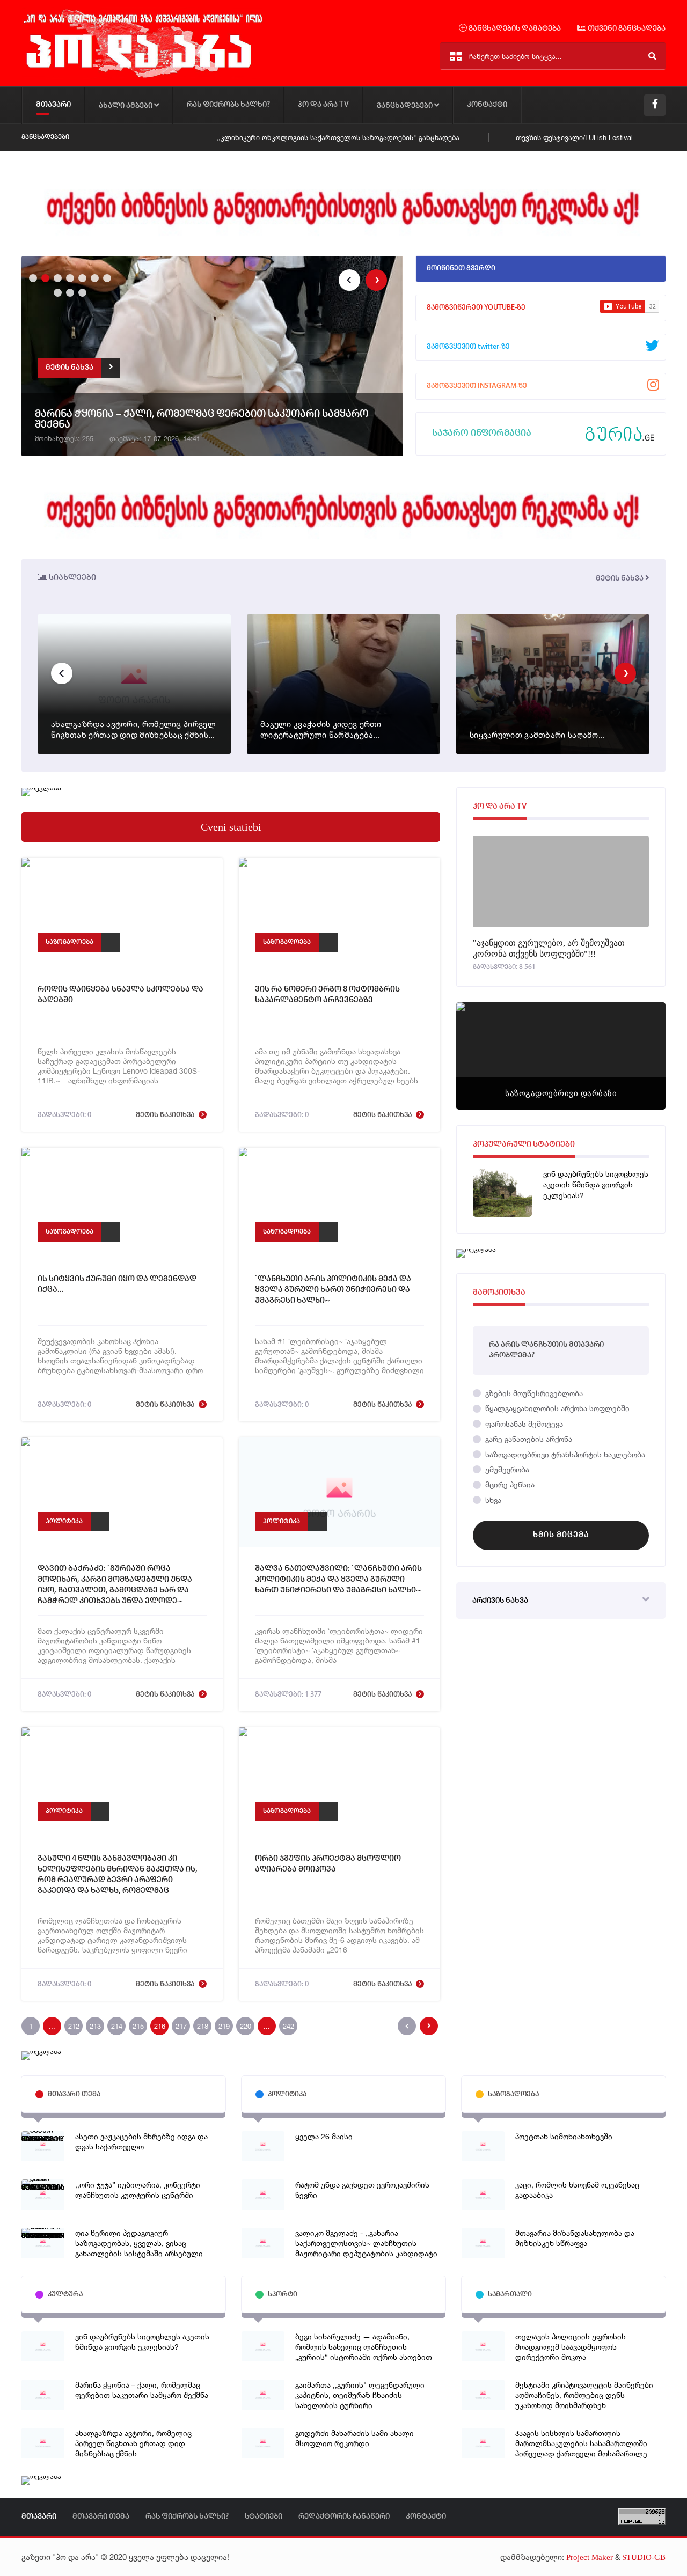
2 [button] (44, 277)
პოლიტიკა (64, 1521)
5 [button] (81, 277)
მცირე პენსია (509, 1484)
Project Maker (590, 2557)
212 (74, 2026)
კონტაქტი (487, 105)
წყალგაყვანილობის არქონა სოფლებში (556, 1408)
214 (117, 2026)
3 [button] (56, 277)
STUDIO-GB (644, 2557)
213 (95, 2026)
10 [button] (81, 291)
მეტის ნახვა (620, 579)
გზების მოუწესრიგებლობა (533, 1393)
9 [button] (69, 291)
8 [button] (56, 291)
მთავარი (53, 105)
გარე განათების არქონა (528, 1439)
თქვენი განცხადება (626, 29)
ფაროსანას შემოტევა (523, 1424)
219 (224, 2026)
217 (181, 2026)
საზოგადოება (70, 942)
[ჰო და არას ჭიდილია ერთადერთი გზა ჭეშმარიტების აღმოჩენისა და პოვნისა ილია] (142, 77)
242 (288, 2026)
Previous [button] (349, 280)
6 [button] (93, 277)
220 (246, 2026)
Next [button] (376, 280)
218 (203, 2026)
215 (138, 2026)
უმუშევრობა (506, 1469)
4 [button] (69, 277)
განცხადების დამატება (514, 29)
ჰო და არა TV (323, 105)
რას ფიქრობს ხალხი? (228, 105)
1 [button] (32, 277)
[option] (212, 358)
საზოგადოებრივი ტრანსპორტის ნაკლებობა (564, 1454)
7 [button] (106, 277)
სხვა (492, 1500)
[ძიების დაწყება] (652, 56)
